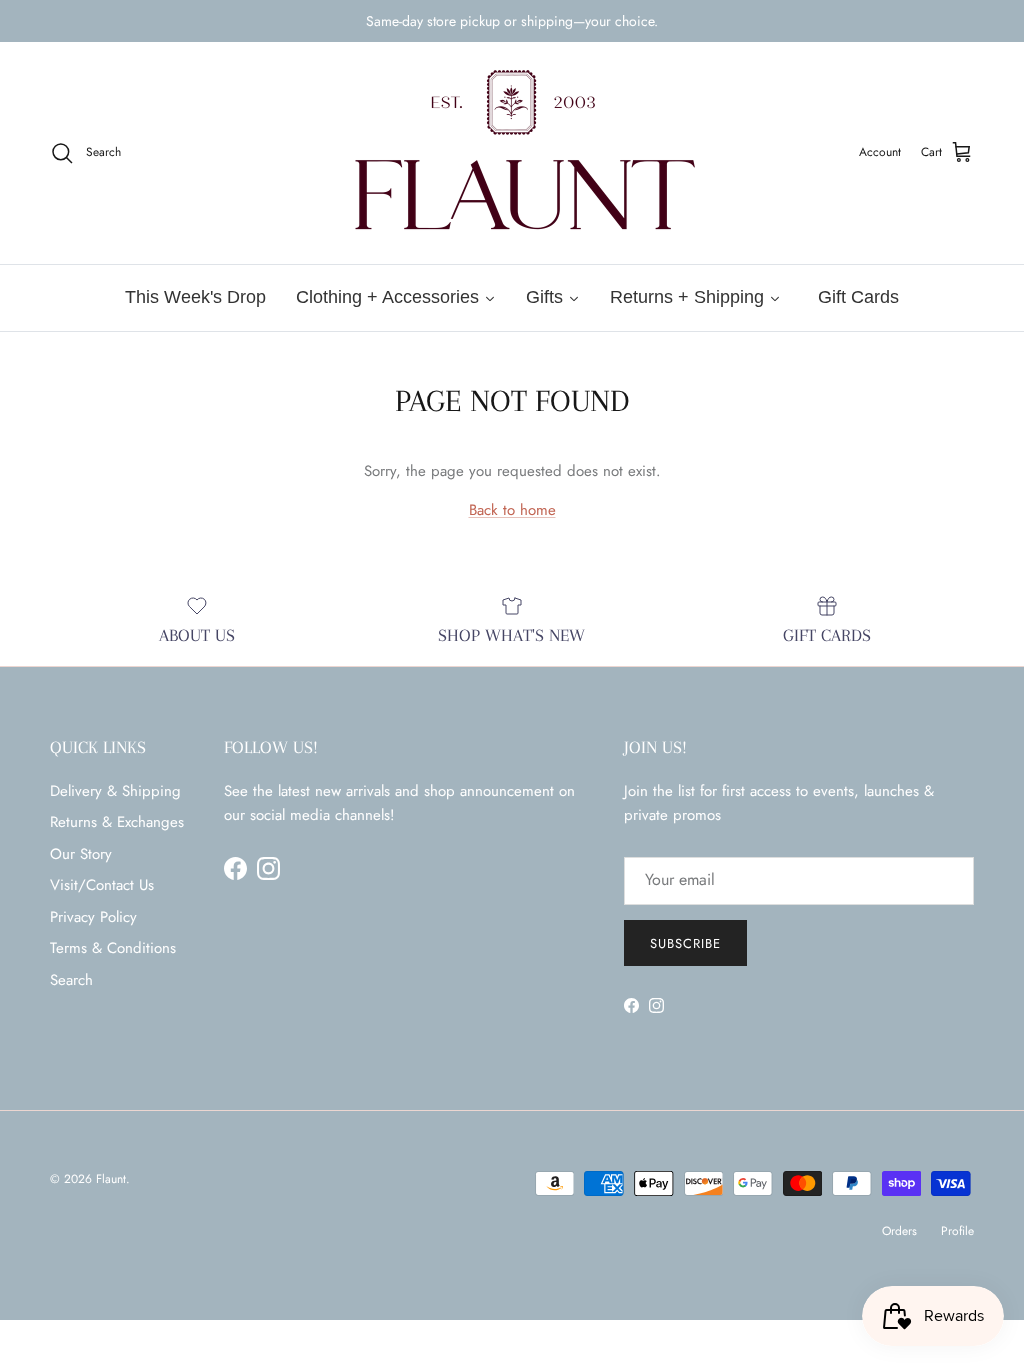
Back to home (512, 510)
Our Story (81, 854)
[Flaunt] (512, 153)
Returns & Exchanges (117, 822)
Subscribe (685, 943)
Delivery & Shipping (115, 791)
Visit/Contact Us (102, 885)
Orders (899, 1231)
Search (71, 980)
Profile (957, 1231)
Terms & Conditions (113, 948)
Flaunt (111, 1179)
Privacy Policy (93, 917)
